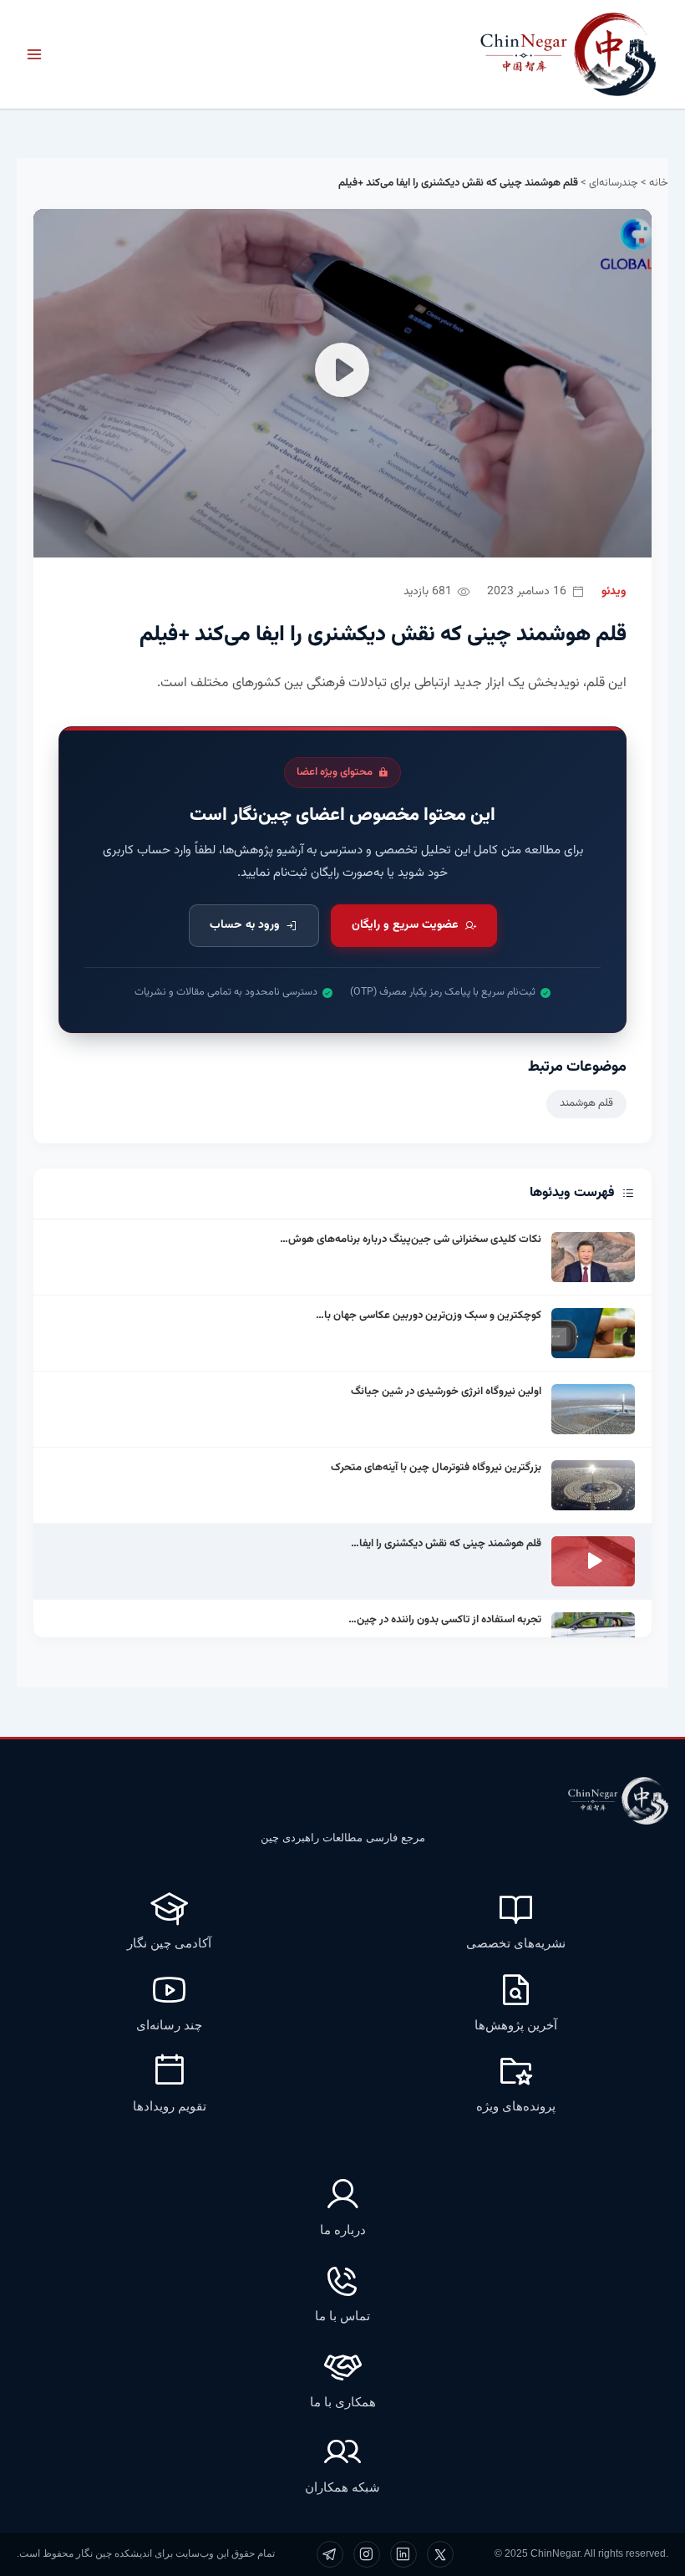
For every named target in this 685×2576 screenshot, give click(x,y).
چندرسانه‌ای (614, 183)
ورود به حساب (245, 925)
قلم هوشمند (586, 1103)
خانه (659, 183)
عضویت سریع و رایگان (405, 925)
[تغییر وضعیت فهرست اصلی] (34, 54)
